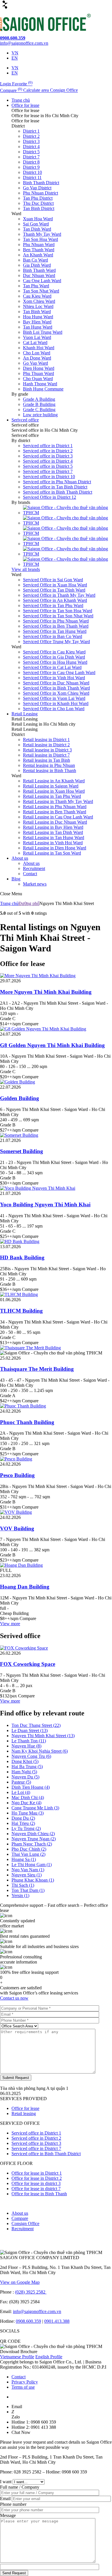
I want (6, 2482)
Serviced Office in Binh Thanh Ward (56, 688)
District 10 (32, 172)
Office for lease (25, 105)
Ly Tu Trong (26, 1828)
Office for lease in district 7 (36, 2189)
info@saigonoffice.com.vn (37, 2311)
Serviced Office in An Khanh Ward (55, 600)
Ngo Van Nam (28, 1870)
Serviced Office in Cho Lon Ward (54, 709)
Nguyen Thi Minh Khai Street (43, 1736)
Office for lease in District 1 (37, 2173)
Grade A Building (39, 399)
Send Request (14, 2573)
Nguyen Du (25, 1777)
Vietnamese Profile (17, 2357)
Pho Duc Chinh (29, 1849)
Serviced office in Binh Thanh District (58, 492)
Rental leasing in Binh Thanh (50, 770)
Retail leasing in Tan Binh (47, 760)
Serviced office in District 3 (48, 456)
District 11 (32, 177)
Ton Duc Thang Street (36, 1725)
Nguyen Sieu (27, 1875)
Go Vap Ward (35, 363)
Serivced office (25, 420)
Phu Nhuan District (40, 193)
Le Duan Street (30, 1730)
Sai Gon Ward (36, 224)
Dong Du (23, 1818)
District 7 (31, 157)
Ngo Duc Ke (26, 1803)
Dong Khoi (25, 1761)
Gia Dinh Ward (37, 265)
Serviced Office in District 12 (50, 497)
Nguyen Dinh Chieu (33, 1834)
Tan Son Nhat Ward (41, 291)
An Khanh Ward (38, 255)
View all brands (26, 569)
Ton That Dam (28, 1890)
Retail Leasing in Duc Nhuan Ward (55, 822)
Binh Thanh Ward (39, 270)
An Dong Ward (37, 358)
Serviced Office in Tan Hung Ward (55, 631)
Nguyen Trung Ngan (34, 1839)
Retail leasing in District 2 (46, 745)
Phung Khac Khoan (33, 1880)
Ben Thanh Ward (39, 250)
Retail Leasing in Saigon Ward (51, 786)
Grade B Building (39, 404)
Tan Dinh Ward (37, 229)
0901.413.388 (57, 2321)
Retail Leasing (25, 714)
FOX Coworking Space (28, 1664)
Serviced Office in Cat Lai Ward (52, 667)
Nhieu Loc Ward (38, 306)
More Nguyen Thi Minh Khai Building (46, 992)
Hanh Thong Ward (40, 384)
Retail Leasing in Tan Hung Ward (54, 838)
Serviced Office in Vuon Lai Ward (54, 698)
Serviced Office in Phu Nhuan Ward (56, 621)
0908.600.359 (28, 2321)
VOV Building (17, 1528)
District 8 (31, 162)
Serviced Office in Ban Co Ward (53, 636)
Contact (30, 874)
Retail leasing (24, 2113)
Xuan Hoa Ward (38, 219)
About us (20, 858)
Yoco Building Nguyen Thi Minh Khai (45, 1204)
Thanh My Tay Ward (42, 234)
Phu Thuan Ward (38, 373)
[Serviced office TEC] (67, 533)
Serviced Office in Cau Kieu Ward (54, 652)
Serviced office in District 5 (48, 466)
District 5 (31, 152)
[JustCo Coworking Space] (67, 544)
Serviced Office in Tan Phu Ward (53, 605)
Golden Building (20, 1098)
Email (6, 2499)
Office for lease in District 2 (37, 2178)
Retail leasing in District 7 (46, 755)
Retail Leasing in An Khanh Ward (54, 781)
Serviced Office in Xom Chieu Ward (56, 693)
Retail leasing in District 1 (46, 740)
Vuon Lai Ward (37, 337)
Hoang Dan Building (25, 1587)
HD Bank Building (22, 1257)
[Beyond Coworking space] (67, 564)
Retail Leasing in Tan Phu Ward (52, 796)
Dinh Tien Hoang (31, 1787)
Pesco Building (17, 1475)
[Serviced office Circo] (67, 513)
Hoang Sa (24, 1859)
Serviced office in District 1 (48, 446)
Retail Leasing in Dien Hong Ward (55, 848)
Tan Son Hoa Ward (40, 239)
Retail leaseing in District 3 (47, 750)
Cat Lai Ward (35, 342)
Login (6, 84)
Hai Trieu (23, 1823)
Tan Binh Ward (37, 312)
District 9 (31, 167)
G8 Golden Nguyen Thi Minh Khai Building (52, 1045)
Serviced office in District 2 (48, 451)
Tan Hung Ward (38, 327)
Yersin (20, 1895)
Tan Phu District (38, 198)
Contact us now (14, 1998)
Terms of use (23, 2387)
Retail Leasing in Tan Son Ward (52, 853)
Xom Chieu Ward (39, 301)
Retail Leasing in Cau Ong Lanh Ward (58, 817)
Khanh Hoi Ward (39, 348)
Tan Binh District (39, 208)
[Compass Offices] (67, 554)
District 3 (31, 141)
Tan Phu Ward (36, 286)
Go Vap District (37, 188)
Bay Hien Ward (37, 322)
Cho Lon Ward (37, 353)
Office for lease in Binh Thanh (39, 2194)
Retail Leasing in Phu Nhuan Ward (55, 807)
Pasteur (21, 1782)
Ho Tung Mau (28, 1813)
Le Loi (21, 1792)
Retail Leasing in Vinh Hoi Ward (53, 843)
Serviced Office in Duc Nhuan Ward (56, 683)
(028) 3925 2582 (31, 2292)
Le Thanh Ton (29, 1741)
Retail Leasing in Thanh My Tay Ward (58, 801)
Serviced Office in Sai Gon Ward (53, 580)
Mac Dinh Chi (28, 1797)
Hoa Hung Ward (38, 317)
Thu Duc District (38, 203)
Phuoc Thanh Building (27, 1422)
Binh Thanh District (41, 183)
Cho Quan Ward (38, 379)
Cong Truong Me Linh (35, 1808)
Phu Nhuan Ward (39, 245)
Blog (16, 879)
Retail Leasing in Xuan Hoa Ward (54, 791)
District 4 (31, 147)
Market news (35, 884)
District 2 (31, 136)
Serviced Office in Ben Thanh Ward (56, 626)
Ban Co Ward (35, 260)
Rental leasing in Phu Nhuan (49, 765)
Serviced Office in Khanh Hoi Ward (56, 703)
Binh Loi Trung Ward (43, 332)
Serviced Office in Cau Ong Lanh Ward (59, 673)
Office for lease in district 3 (36, 2183)
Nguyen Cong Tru (31, 1756)
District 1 (31, 131)
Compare (20, 2218)
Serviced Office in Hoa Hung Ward (55, 662)
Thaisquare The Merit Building (37, 1369)
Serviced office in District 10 (49, 477)
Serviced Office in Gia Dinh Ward (54, 657)
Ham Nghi (24, 1772)
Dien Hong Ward (39, 368)
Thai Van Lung (28, 1854)
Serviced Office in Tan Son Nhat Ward (58, 616)
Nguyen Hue (26, 1746)
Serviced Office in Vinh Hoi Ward (54, 678)
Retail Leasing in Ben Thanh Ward (55, 812)
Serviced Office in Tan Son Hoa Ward (58, 611)
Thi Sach (23, 1885)
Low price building (40, 415)
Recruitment (34, 868)
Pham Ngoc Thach (32, 1844)
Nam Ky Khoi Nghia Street (40, 1751)
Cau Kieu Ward (37, 296)
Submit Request (16, 2078)
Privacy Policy (25, 2382)
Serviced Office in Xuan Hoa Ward (55, 585)
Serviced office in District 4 (48, 461)
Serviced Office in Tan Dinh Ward (54, 590)
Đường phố (29, 903)
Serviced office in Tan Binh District (55, 487)
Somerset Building (22, 1151)
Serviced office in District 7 (48, 471)
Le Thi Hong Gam (32, 1865)
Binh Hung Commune (43, 389)
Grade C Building (39, 410)
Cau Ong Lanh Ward (42, 281)
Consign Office (25, 2223)
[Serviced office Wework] (67, 523)
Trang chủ (21, 100)
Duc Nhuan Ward (39, 275)
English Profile (49, 2357)
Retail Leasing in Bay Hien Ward (53, 827)
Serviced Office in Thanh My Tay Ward (59, 595)
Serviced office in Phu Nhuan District (57, 482)
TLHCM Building (21, 1311)
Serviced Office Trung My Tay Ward (56, 642)
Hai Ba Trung (27, 1767)
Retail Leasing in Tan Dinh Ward (53, 832)
